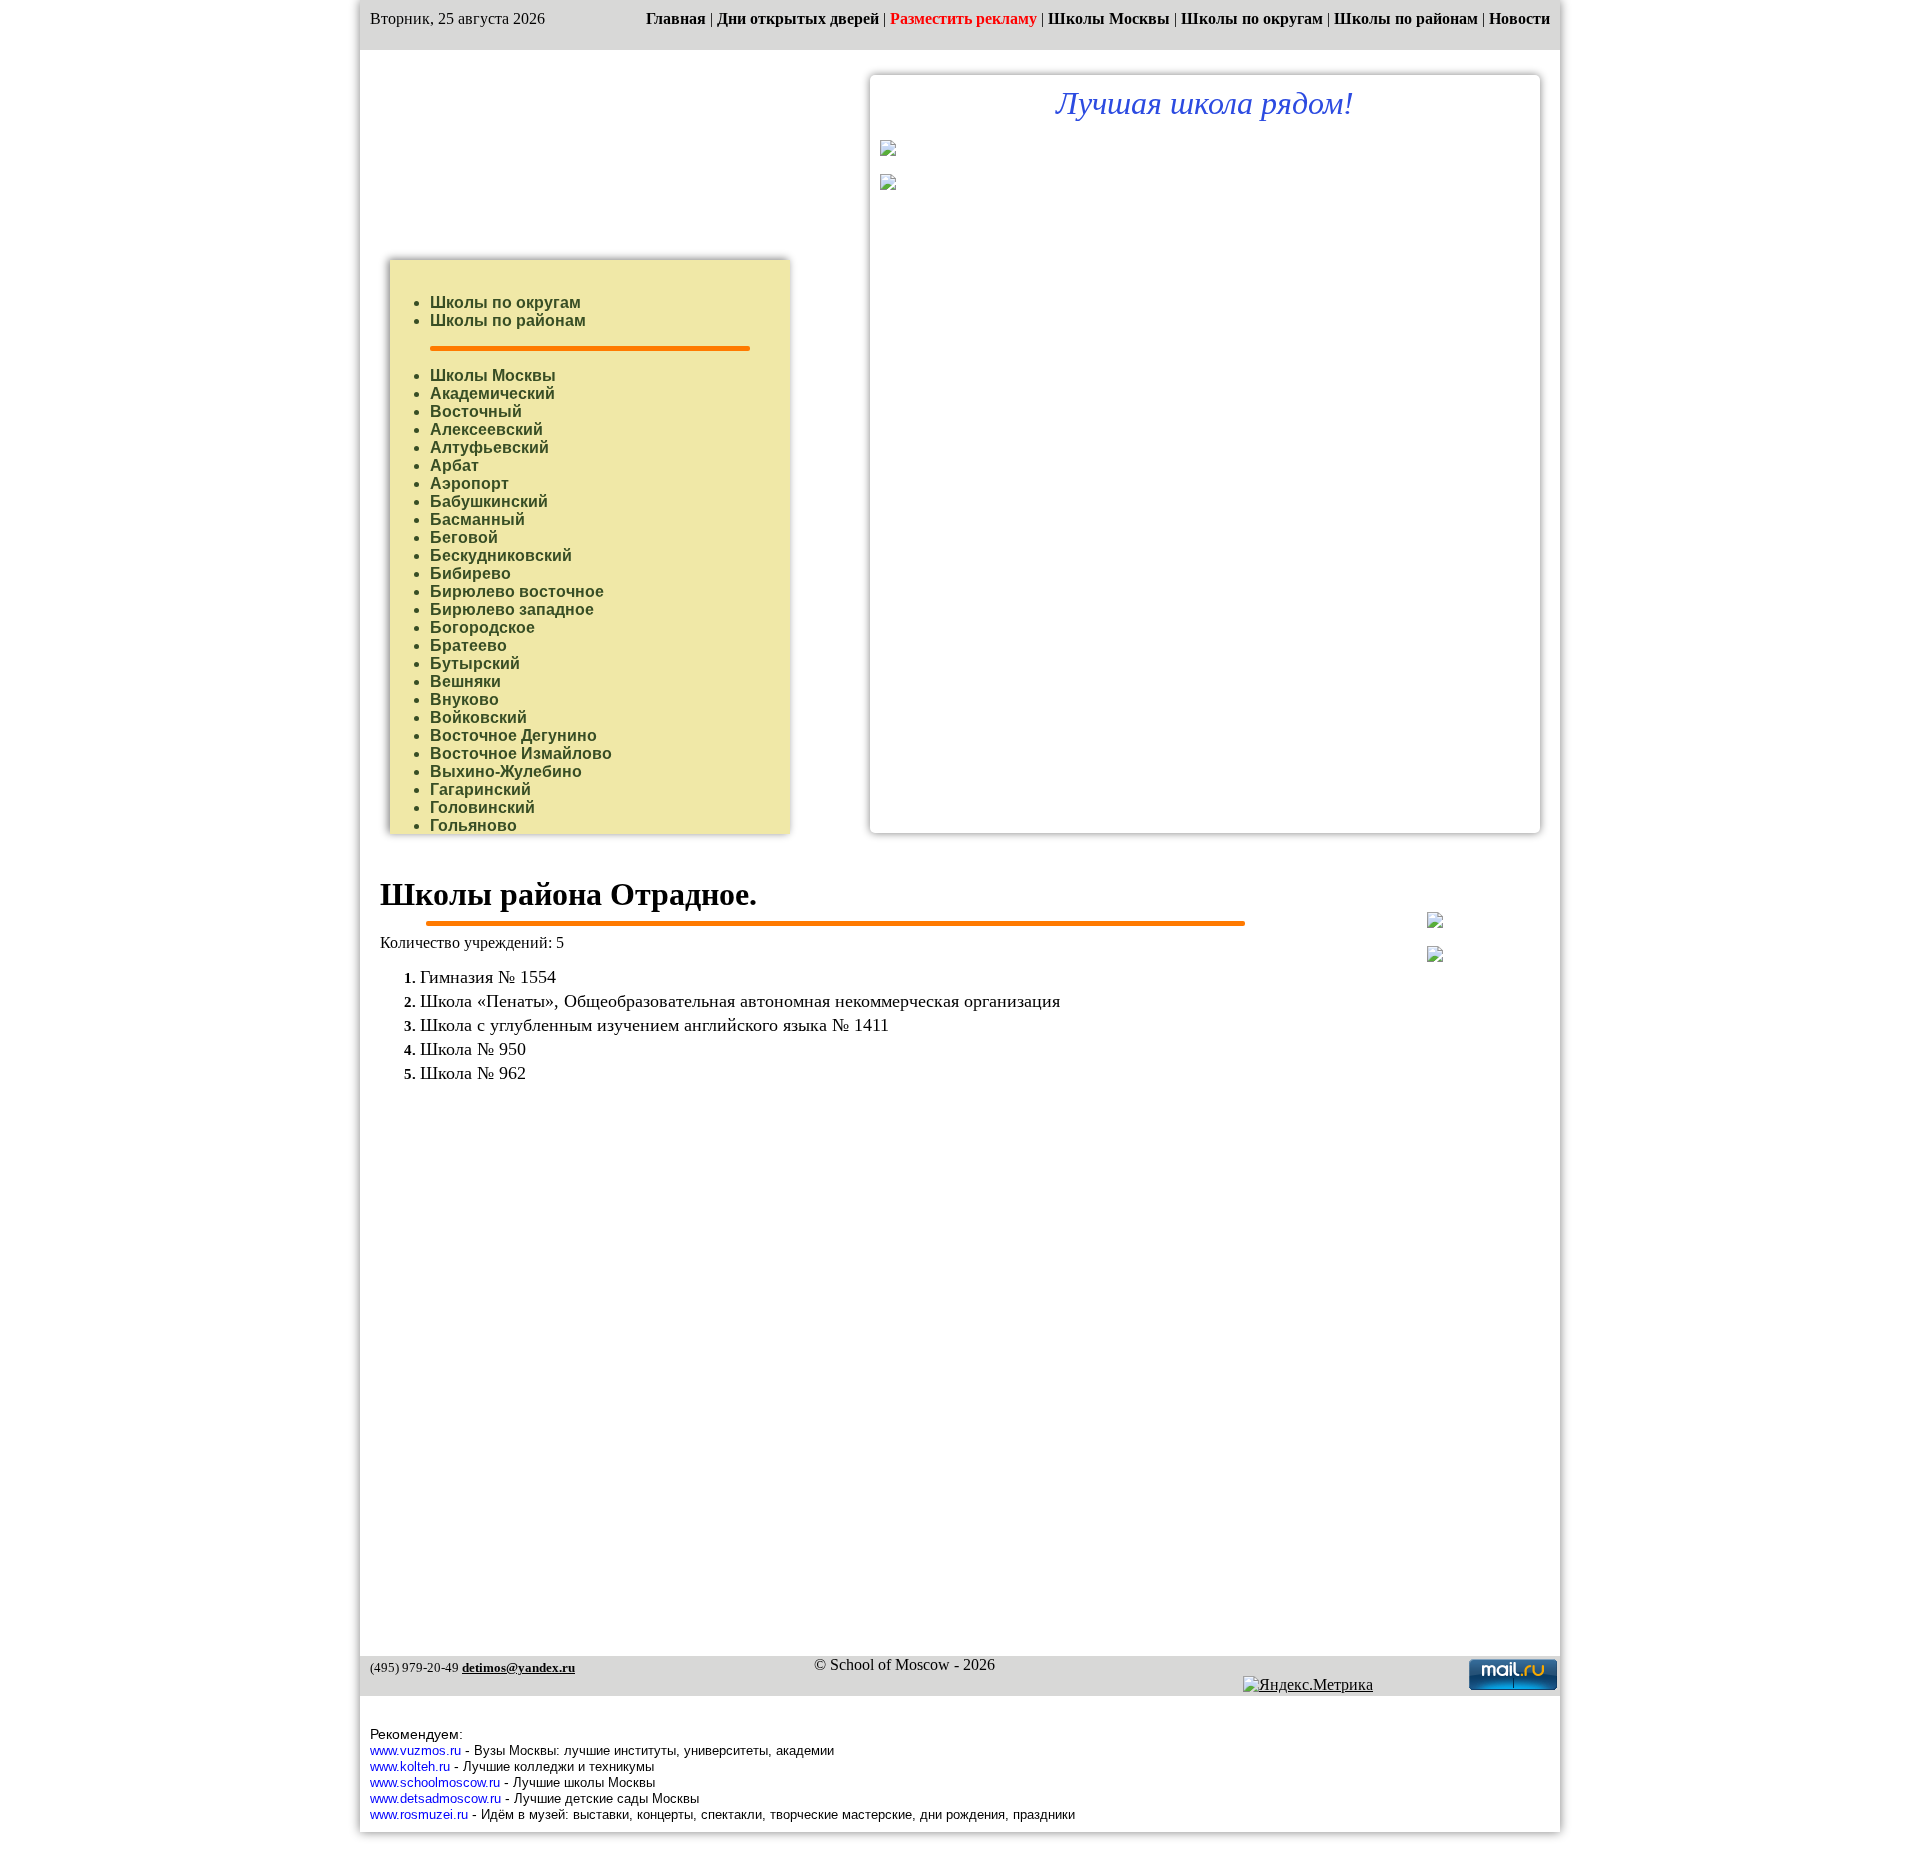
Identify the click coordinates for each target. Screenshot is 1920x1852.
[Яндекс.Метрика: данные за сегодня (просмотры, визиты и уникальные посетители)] (1308, 1685)
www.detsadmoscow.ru (435, 1798)
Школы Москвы (1109, 18)
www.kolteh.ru (410, 1766)
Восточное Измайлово (521, 753)
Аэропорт (469, 483)
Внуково (464, 699)
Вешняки (465, 681)
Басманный (477, 519)
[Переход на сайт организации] (888, 150)
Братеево (468, 645)
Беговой (464, 537)
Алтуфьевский (489, 447)
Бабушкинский (489, 501)
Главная (676, 18)
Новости (1519, 18)
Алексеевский (486, 429)
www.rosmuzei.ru (419, 1814)
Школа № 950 (473, 1049)
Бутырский (475, 663)
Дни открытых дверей (798, 18)
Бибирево (470, 573)
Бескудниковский (501, 555)
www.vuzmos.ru (415, 1750)
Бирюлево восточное (517, 591)
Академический (492, 393)
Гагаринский (480, 789)
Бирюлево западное (512, 609)
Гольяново (473, 825)
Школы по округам (1252, 18)
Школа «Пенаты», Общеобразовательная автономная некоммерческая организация (740, 1001)
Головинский (482, 807)
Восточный (476, 411)
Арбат (454, 465)
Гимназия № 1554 (488, 977)
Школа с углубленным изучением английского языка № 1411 (654, 1025)
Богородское (482, 627)
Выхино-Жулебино (506, 771)
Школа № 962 (473, 1073)
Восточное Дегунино (513, 735)
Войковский (478, 717)
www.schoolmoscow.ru (435, 1782)
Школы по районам (1406, 18)
